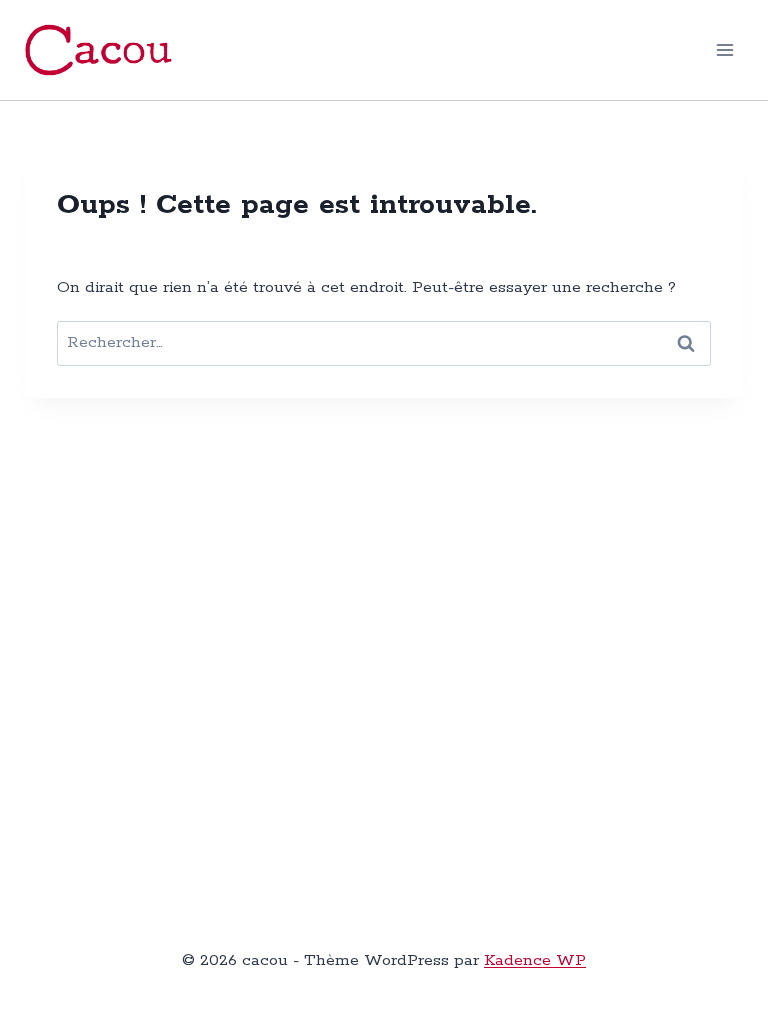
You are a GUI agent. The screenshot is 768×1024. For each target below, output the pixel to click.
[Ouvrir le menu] (725, 49)
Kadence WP (535, 960)
